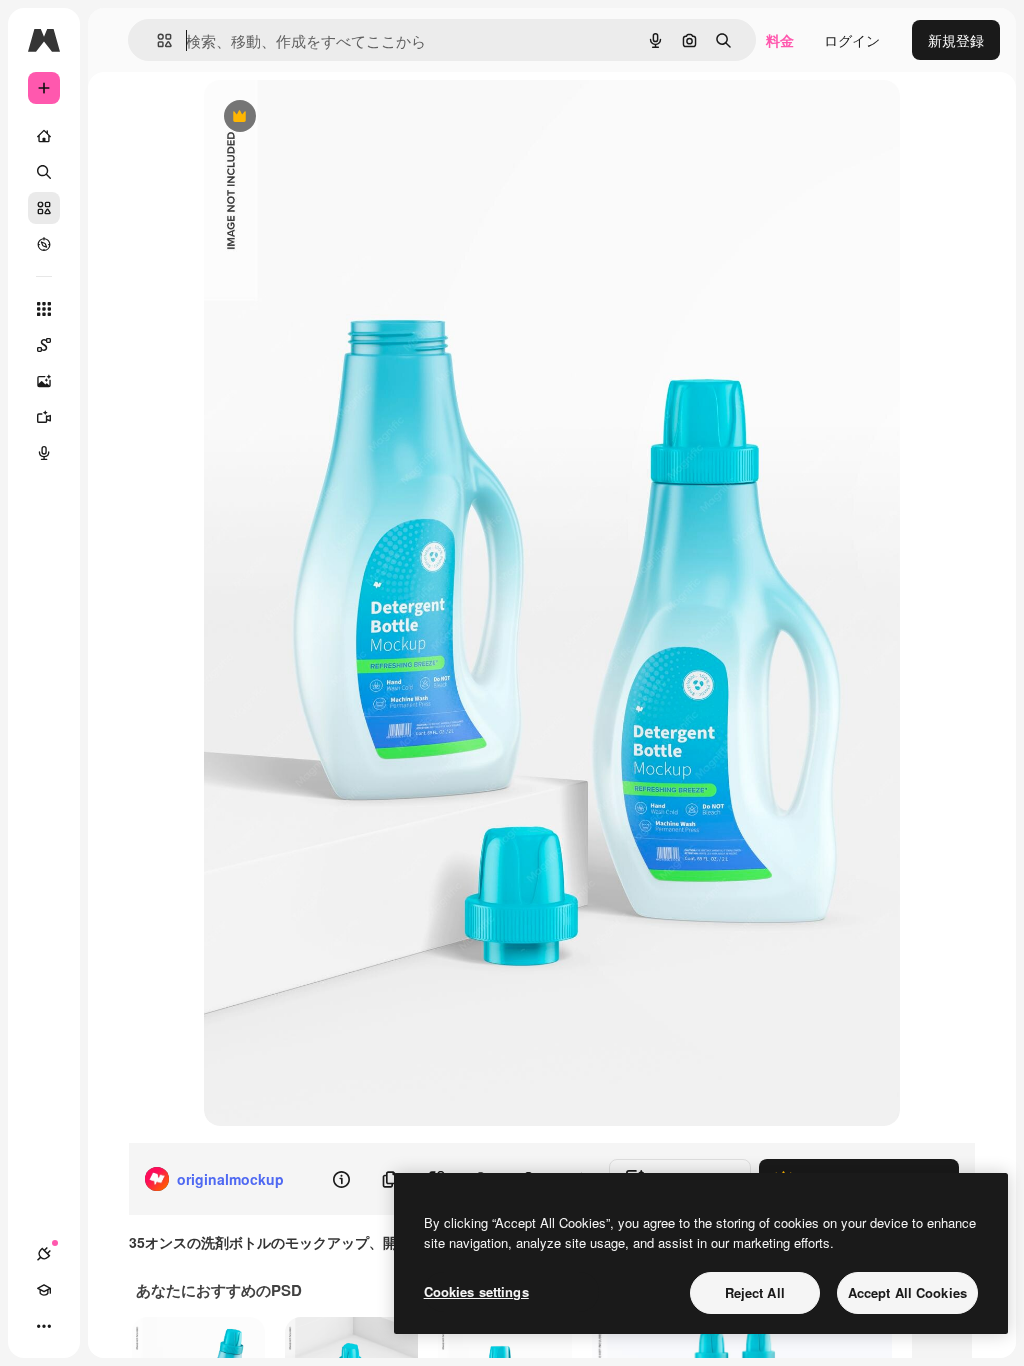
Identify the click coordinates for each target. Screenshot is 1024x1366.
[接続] (44, 1254)
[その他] (44, 1326)
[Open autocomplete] (156, 40)
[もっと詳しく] (44, 244)
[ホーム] (44, 136)
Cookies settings (476, 1291)
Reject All (755, 1292)
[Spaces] (44, 345)
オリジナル (341, 117)
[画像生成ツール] (44, 381)
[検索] (44, 172)
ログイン (852, 40)
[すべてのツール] (44, 309)
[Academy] (44, 1290)
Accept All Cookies (907, 1292)
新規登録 (956, 40)
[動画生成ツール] (44, 417)
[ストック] (44, 208)
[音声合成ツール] (44, 453)
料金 (780, 40)
